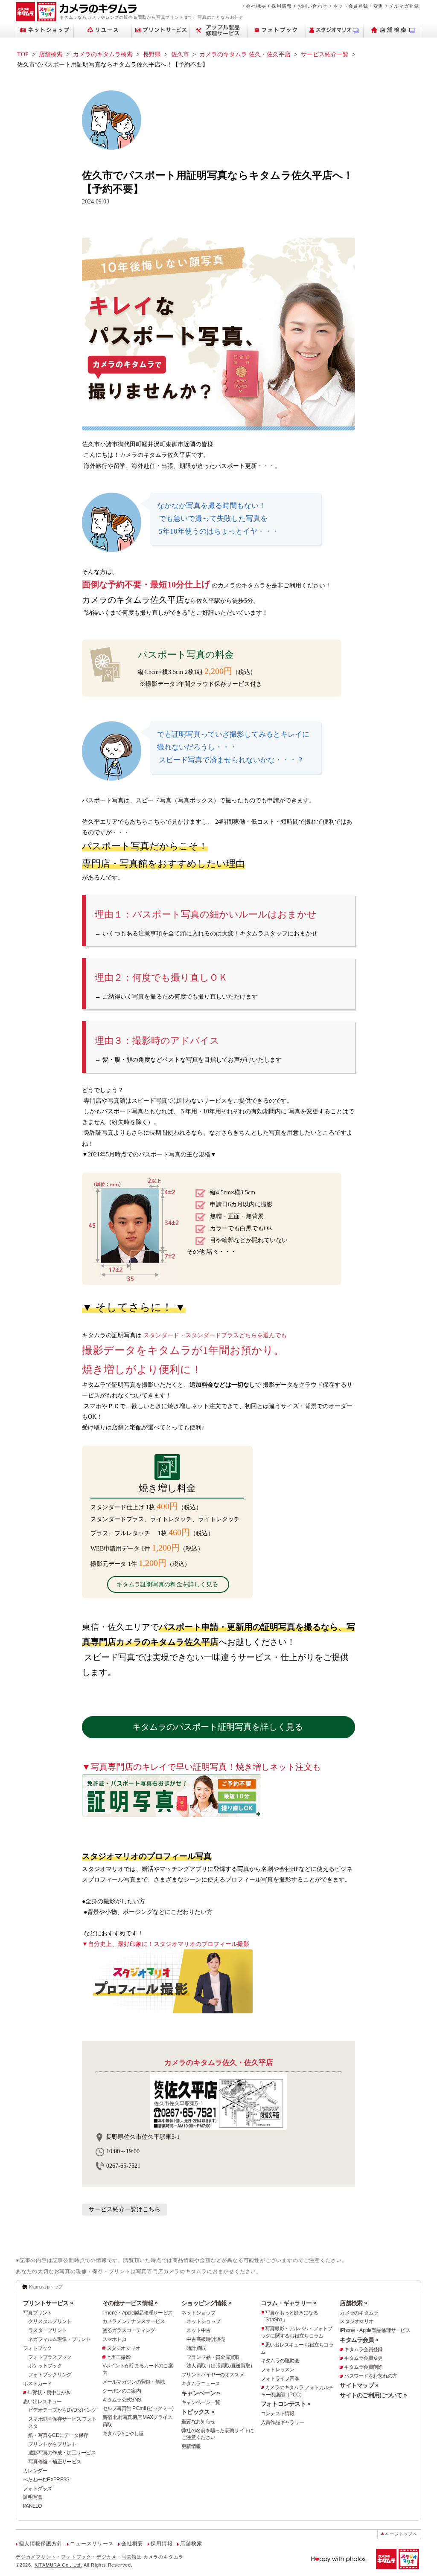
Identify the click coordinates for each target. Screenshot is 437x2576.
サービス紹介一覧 (325, 54)
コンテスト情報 (278, 2413)
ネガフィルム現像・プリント (60, 2339)
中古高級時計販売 (206, 2339)
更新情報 (191, 2446)
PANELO (32, 2506)
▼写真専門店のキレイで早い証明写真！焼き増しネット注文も (201, 1767)
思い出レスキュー (42, 2402)
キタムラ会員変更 (363, 2358)
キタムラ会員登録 (363, 2349)
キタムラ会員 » (359, 2340)
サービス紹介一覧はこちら (125, 2209)
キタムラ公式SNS (122, 2400)
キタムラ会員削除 (363, 2367)
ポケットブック (45, 2366)
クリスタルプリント (50, 2321)
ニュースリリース (92, 2544)
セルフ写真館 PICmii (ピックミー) (138, 2408)
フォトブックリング (50, 2375)
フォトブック (38, 2348)
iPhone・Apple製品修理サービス (138, 2313)
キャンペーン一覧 (201, 2402)
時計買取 (196, 2348)
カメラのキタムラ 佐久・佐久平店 (245, 54)
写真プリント (38, 2313)
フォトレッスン (278, 2370)
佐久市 (180, 54)
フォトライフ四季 (280, 2379)
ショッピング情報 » (206, 2303)
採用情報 (281, 6)
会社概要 (256, 6)
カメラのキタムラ (359, 2313)
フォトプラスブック (50, 2357)
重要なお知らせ (198, 2422)
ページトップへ (401, 2534)
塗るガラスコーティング (129, 2330)
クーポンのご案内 (122, 2391)
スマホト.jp (114, 2339)
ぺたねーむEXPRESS (46, 2480)
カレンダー (35, 2471)
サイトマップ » (359, 2385)
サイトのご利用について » (373, 2395)
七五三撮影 (119, 2357)
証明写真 (33, 2497)
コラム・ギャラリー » (288, 2303)
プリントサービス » (48, 2303)
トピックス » (198, 2412)
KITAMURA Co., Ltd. (58, 2565)
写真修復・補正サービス (55, 2462)
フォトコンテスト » (286, 2404)
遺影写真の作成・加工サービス (62, 2453)
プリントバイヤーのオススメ (213, 2375)
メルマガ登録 (404, 6)
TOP (23, 54)
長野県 (152, 54)
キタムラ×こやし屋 (123, 2434)
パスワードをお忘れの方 (370, 2376)
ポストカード (38, 2384)
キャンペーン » (201, 2393)
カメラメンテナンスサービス (134, 2321)
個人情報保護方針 (41, 2544)
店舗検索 (51, 54)
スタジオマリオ (124, 2348)
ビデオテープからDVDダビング (62, 2410)
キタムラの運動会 (280, 2361)
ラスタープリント (47, 2330)
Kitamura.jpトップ (46, 2287)
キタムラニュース (201, 2384)
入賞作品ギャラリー (283, 2422)
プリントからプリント (52, 2444)
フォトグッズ (38, 2489)
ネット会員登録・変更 (358, 6)
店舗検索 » (353, 2303)
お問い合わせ (313, 6)
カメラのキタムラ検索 (103, 54)
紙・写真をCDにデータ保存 (58, 2435)
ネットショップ (198, 2313)
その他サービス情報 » (130, 2303)
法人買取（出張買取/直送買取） (221, 2366)
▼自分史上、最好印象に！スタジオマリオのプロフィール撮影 (166, 1944)
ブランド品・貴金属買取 (213, 2357)
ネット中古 (198, 2330)
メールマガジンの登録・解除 (134, 2382)
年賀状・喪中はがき (49, 2393)
